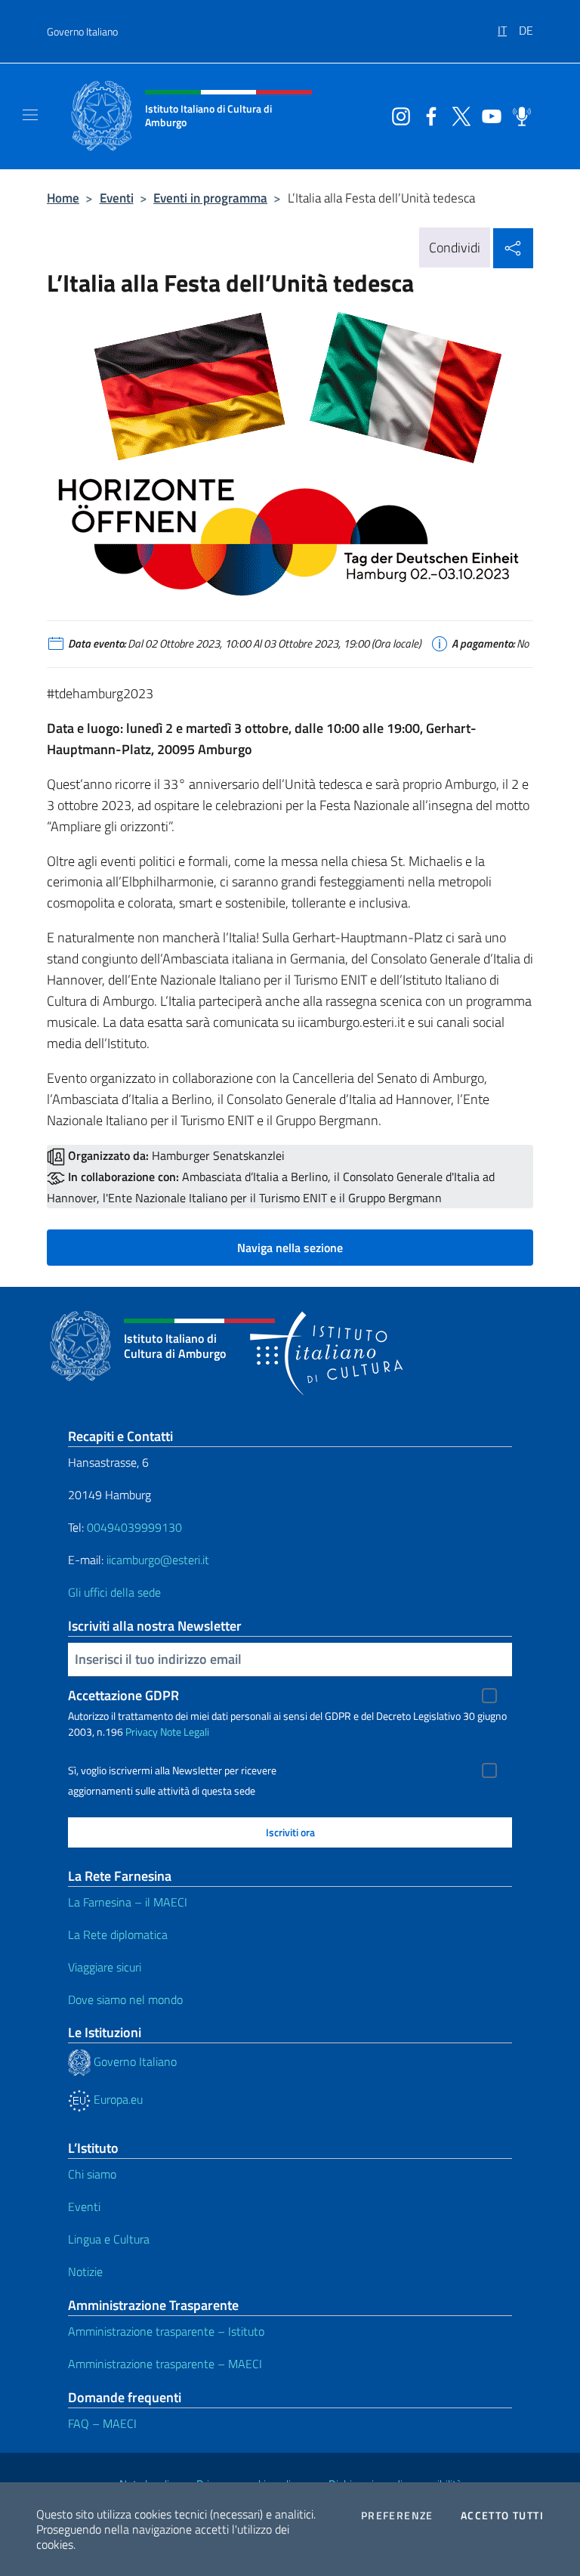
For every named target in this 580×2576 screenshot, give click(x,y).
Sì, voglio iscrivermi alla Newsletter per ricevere (172, 1770)
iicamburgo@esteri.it (158, 1560)
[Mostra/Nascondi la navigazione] (30, 115)
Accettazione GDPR (123, 1695)
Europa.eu (117, 2099)
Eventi (117, 198)
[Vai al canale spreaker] (518, 115)
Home (63, 198)
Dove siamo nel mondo (125, 1999)
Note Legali (185, 1732)
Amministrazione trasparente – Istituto (166, 2331)
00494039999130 (134, 1527)
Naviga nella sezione (290, 1248)
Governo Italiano (82, 31)
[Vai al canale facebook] (427, 115)
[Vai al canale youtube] (488, 115)
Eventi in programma (210, 198)
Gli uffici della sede (114, 1592)
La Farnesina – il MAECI (128, 1902)
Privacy (142, 1732)
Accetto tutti (502, 2516)
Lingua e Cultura (109, 2239)
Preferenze (397, 2516)
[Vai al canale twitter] (458, 115)
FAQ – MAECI (102, 2423)
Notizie (85, 2271)
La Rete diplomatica (118, 1934)
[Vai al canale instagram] (397, 115)
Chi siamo (92, 2174)
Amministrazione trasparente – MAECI (165, 2364)
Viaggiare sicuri (105, 1967)
